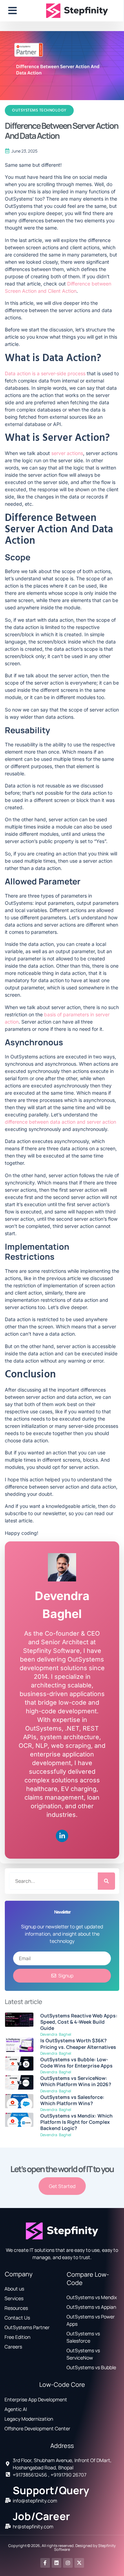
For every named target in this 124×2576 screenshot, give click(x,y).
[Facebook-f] (45, 2563)
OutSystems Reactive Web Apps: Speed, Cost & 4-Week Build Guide (79, 2022)
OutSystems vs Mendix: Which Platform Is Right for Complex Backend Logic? (76, 2122)
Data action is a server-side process (45, 373)
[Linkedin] (62, 1837)
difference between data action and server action (60, 1122)
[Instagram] (68, 2563)
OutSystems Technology (39, 110)
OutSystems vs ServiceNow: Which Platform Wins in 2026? (76, 2081)
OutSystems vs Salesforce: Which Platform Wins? (72, 2100)
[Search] (106, 1881)
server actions (67, 453)
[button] (13, 11)
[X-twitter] (79, 2563)
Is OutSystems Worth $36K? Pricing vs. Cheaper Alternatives (78, 2044)
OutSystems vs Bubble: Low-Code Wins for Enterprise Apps (76, 2062)
